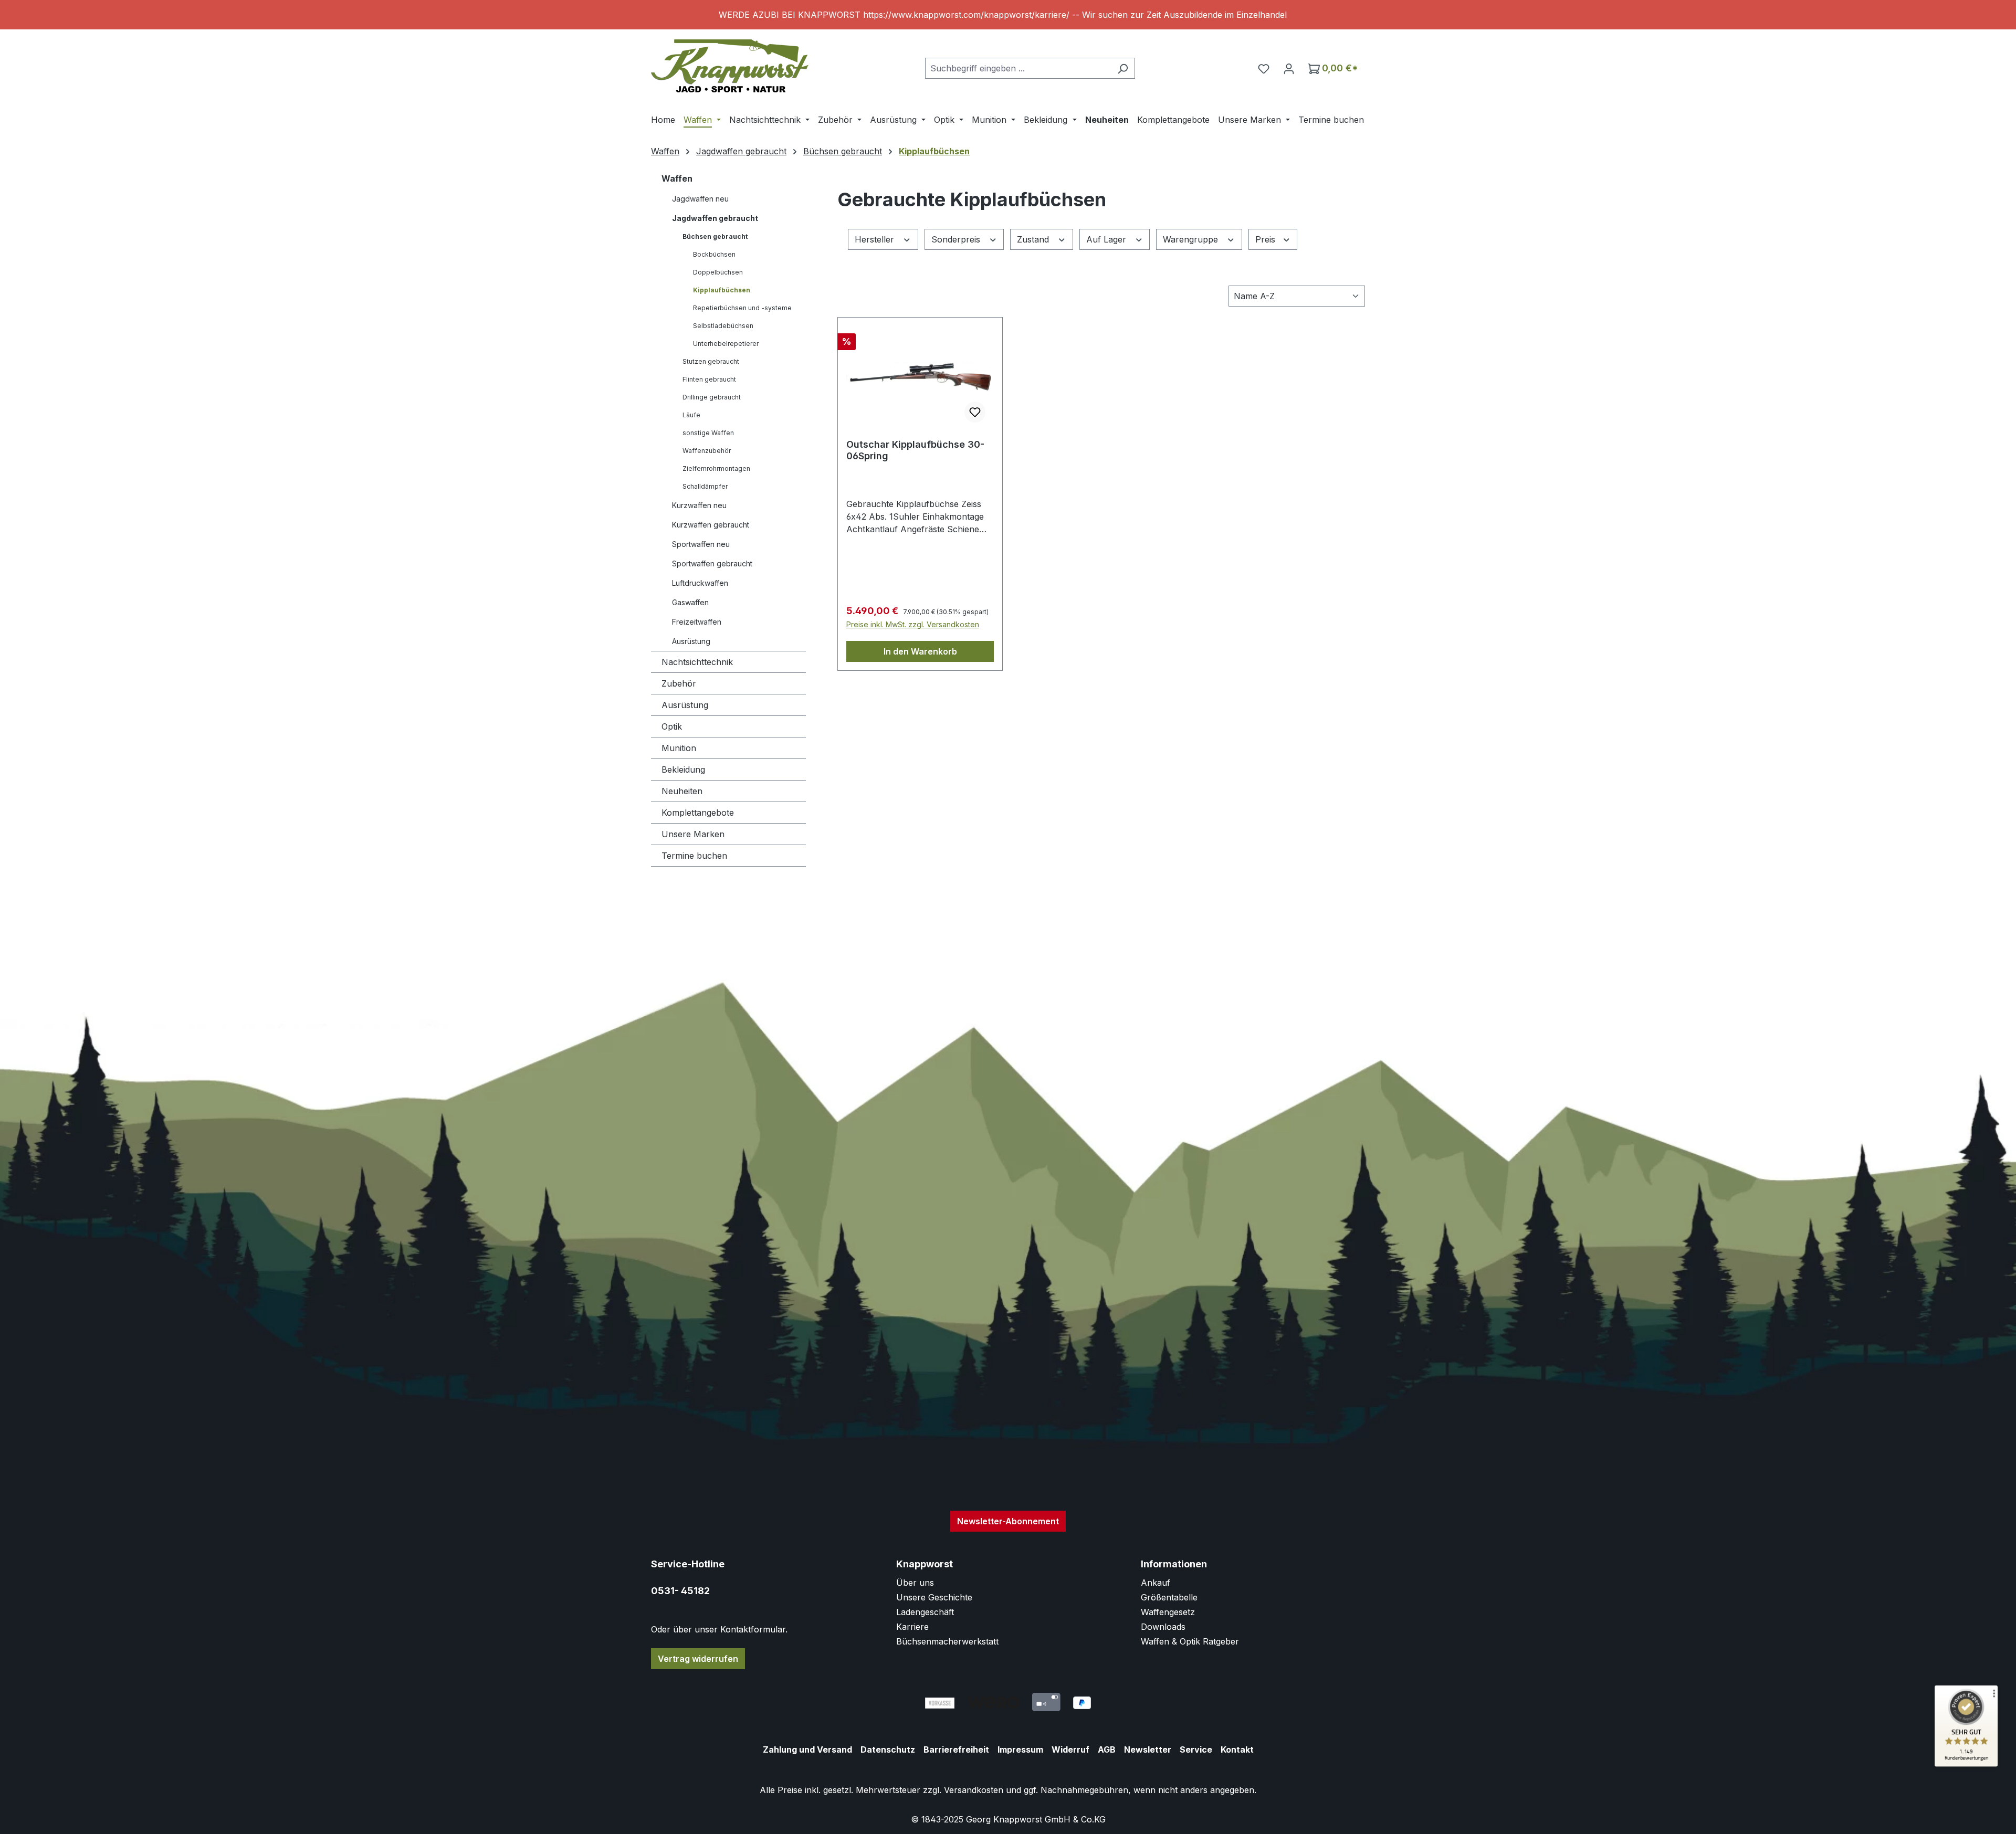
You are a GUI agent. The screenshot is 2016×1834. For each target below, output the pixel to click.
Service (1196, 1749)
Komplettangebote (698, 813)
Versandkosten (974, 1790)
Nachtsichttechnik (697, 662)
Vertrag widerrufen (698, 1659)
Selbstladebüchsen (723, 326)
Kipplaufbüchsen (722, 290)
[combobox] (1018, 68)
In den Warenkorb (920, 651)
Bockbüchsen (714, 254)
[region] (1008, 15)
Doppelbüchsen (718, 272)
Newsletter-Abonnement (1008, 1521)
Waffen (677, 178)
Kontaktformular (753, 1629)
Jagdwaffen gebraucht (715, 218)
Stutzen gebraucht (711, 361)
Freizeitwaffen (697, 622)
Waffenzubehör (707, 451)
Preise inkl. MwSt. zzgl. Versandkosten (913, 624)
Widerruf (1070, 1749)
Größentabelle (1169, 1597)
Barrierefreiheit (956, 1749)
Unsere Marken (693, 834)
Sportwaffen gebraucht (712, 563)
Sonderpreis (957, 239)
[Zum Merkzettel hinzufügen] (975, 412)
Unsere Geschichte (934, 1597)
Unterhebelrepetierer (726, 344)
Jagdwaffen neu (700, 199)
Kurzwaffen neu (699, 505)
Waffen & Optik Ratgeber (1190, 1641)
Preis (1267, 239)
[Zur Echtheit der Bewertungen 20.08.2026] (1966, 1764)
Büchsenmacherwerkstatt (947, 1641)
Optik (672, 726)
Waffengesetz (1168, 1612)
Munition (679, 748)
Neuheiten (682, 791)
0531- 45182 (680, 1591)
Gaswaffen (690, 602)
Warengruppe (1192, 239)
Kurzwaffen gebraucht (711, 525)
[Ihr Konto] (1289, 68)
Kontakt (1237, 1749)
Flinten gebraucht (709, 379)
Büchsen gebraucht (715, 236)
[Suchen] (1123, 68)
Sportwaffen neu (701, 544)
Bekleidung (683, 770)
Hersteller (876, 239)
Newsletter (1148, 1749)
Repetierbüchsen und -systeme (742, 308)
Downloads (1163, 1627)
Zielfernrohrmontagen (716, 468)
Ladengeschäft (925, 1612)
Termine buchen (694, 856)
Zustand (1034, 239)
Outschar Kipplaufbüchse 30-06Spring (915, 450)
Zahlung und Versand (807, 1749)
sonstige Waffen (708, 433)
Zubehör (679, 683)
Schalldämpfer (705, 486)
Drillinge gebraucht (712, 397)
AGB (1107, 1749)
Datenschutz (888, 1749)
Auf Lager (1107, 239)
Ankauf (1156, 1583)
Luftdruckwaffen (700, 583)
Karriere (912, 1627)
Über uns (915, 1583)
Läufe (691, 415)
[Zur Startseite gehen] (730, 66)
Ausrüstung (685, 705)
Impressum (1020, 1749)
